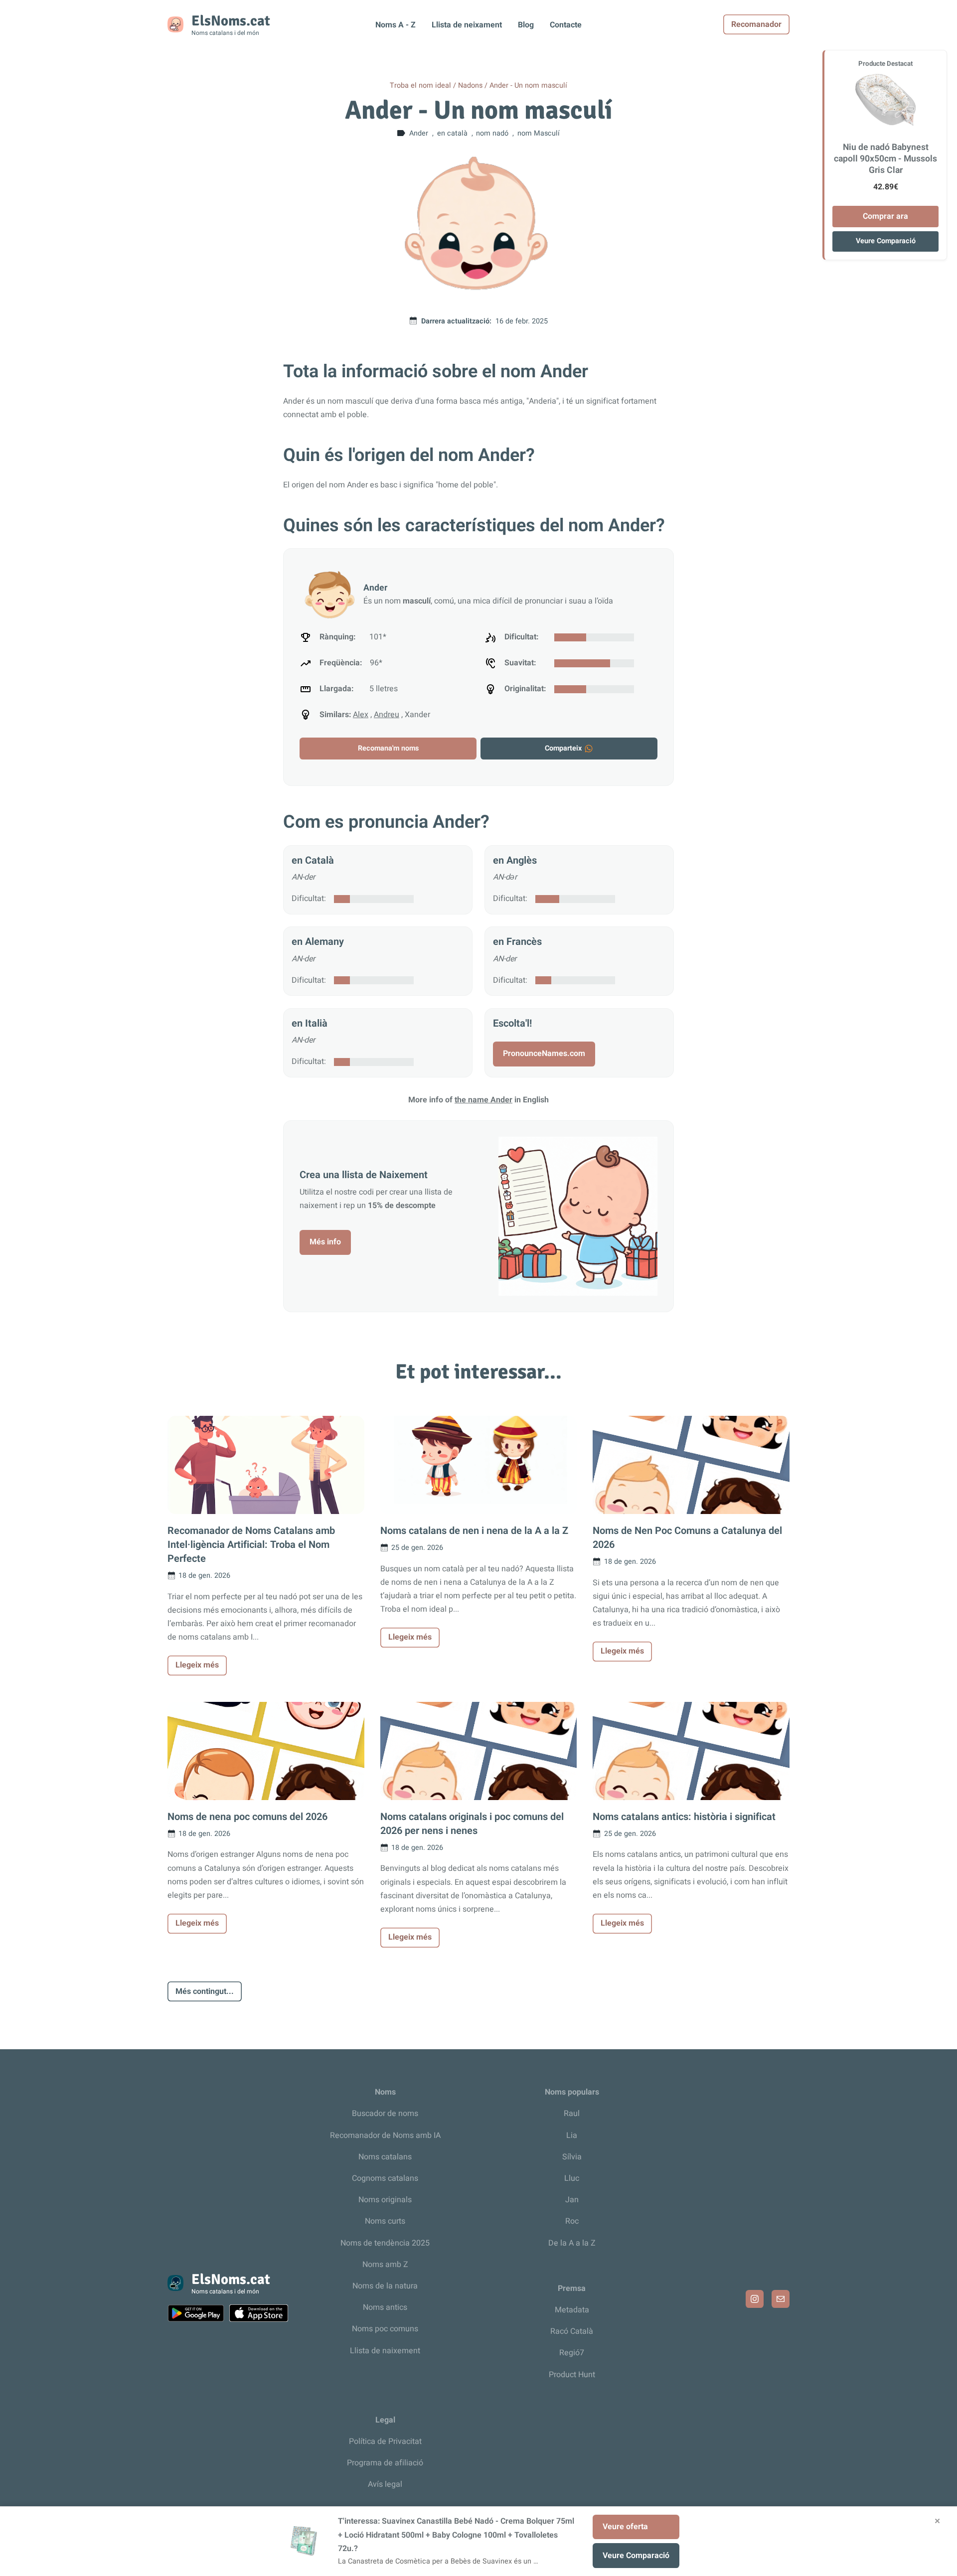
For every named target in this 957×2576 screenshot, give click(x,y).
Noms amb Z (385, 2265)
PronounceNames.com (544, 1054)
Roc (572, 2221)
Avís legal (385, 2484)
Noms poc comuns (385, 2329)
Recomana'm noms (388, 748)
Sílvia (572, 2157)
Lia (572, 2135)
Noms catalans (385, 2157)
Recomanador (756, 24)
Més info (325, 1242)
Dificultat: (309, 899)
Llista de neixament (467, 25)
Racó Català (572, 2331)
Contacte (566, 25)
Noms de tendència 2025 (385, 2243)
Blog (526, 25)
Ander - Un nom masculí (528, 85)
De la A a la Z (572, 2243)
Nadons (470, 85)
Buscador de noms (385, 2114)
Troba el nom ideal (420, 85)
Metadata (572, 2310)
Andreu (387, 715)
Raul (572, 2114)
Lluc (572, 2178)
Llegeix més (197, 1665)
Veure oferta (625, 2527)
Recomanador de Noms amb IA (385, 2135)
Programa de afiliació (385, 2463)
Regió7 (572, 2353)
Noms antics (385, 2307)
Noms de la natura (385, 2286)
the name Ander (483, 1100)
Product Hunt (572, 2375)
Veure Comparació (886, 241)
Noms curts (385, 2221)
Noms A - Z (396, 25)
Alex (361, 715)
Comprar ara (885, 216)
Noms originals (385, 2200)
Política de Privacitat (385, 2441)
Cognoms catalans (385, 2178)
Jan (572, 2200)
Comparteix (563, 748)
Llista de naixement (385, 2351)
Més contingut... (205, 1991)
